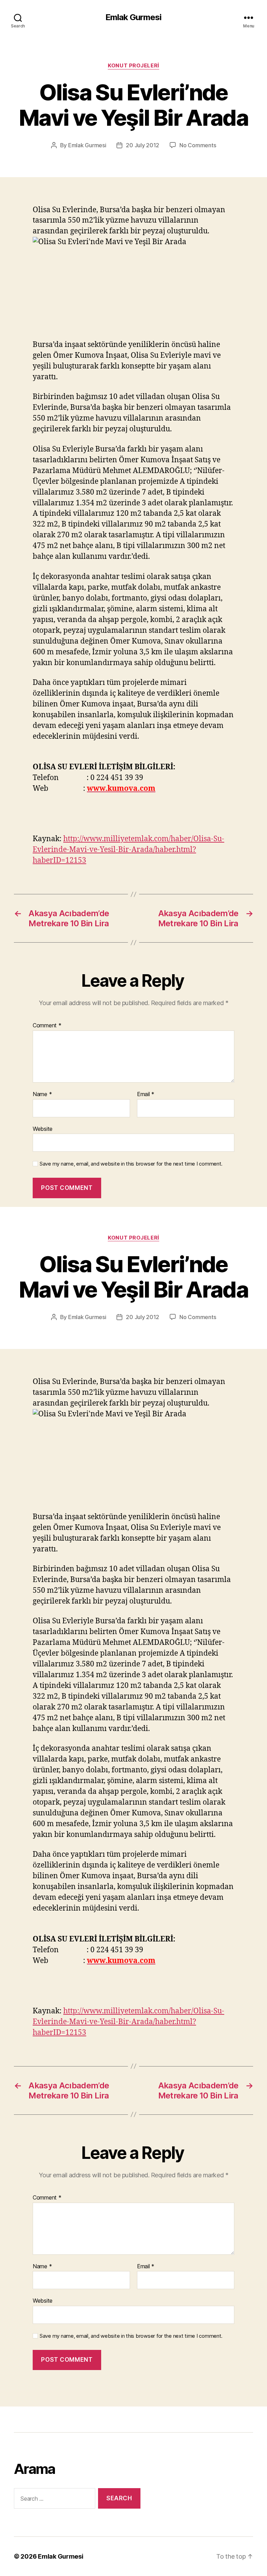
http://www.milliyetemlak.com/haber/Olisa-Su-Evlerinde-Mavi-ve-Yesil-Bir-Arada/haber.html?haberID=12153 (128, 850)
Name (42, 1094)
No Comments (198, 145)
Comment (47, 1026)
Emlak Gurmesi (133, 17)
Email (146, 1094)
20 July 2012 (143, 145)
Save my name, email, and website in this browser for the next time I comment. (131, 1164)
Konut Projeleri (133, 66)
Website (43, 1129)
